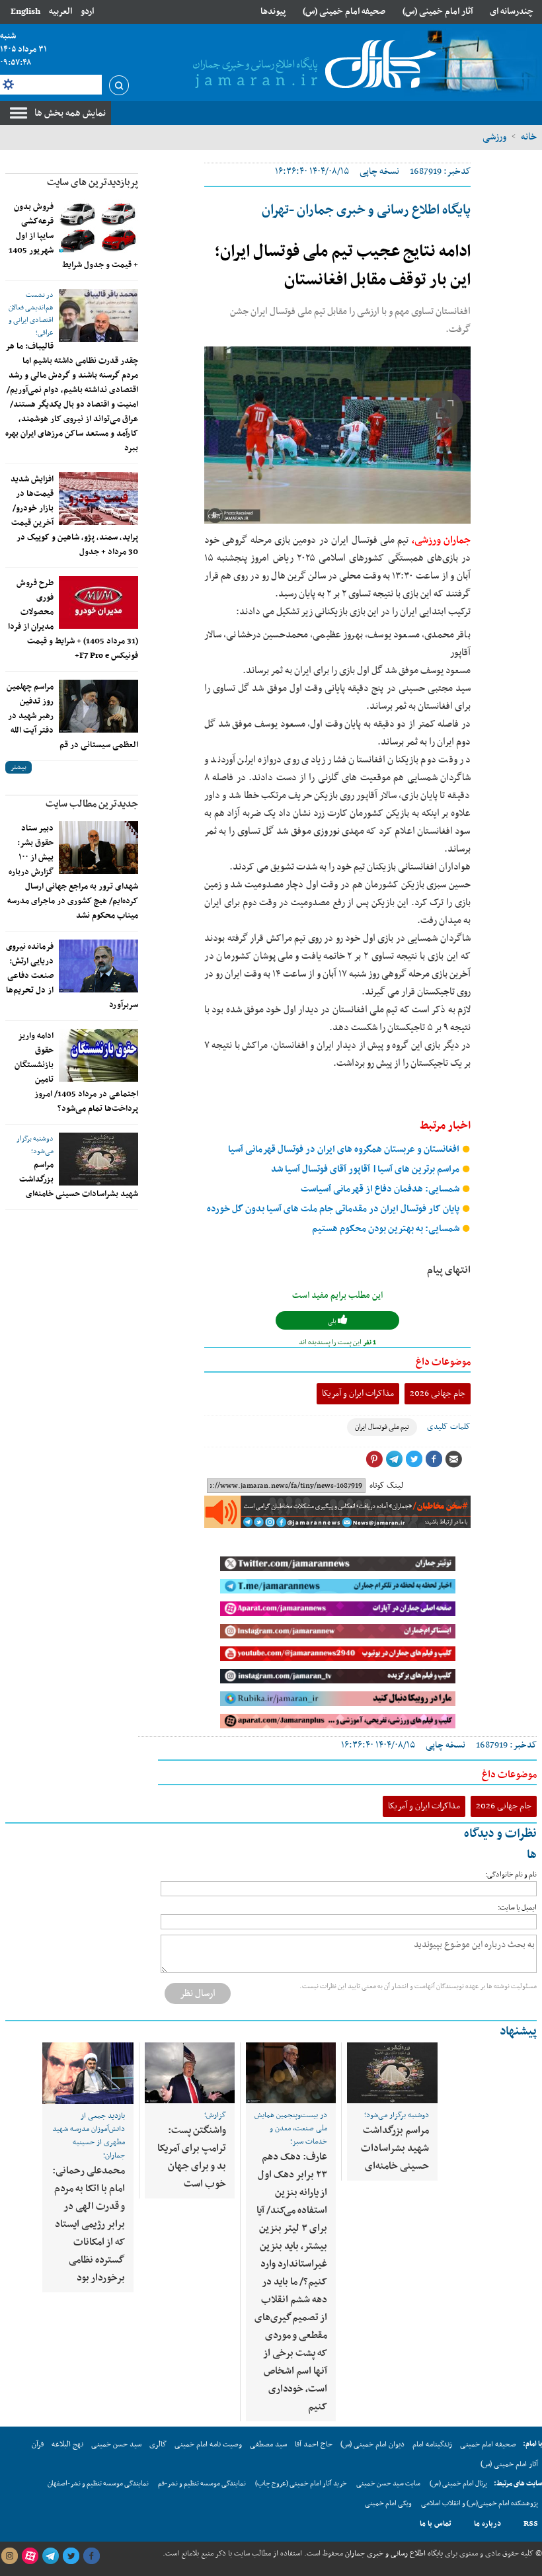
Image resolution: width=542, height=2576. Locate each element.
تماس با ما (436, 2524)
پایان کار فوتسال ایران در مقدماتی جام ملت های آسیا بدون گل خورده (334, 1209)
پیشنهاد (518, 2032)
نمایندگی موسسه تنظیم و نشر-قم (202, 2484)
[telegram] (50, 2556)
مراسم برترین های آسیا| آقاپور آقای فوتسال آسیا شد (366, 1169)
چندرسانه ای (512, 12)
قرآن (38, 2444)
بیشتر (19, 767)
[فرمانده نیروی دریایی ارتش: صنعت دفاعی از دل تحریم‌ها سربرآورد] (98, 966)
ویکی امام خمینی (388, 2504)
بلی (333, 1321)
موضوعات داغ (443, 1362)
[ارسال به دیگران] (453, 1459)
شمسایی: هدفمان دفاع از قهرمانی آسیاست (381, 1189)
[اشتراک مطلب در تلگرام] (394, 1459)
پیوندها (273, 12)
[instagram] (9, 2556)
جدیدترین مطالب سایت (92, 804)
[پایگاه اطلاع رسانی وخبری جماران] (312, 65)
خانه (529, 137)
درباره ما (487, 2524)
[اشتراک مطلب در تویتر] (414, 1459)
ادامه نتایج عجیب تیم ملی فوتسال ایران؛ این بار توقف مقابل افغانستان (343, 266)
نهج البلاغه (67, 2444)
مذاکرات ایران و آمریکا (358, 1393)
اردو (87, 12)
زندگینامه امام (432, 2444)
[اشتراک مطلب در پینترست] (374, 1459)
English (25, 12)
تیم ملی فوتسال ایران (382, 1427)
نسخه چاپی (379, 172)
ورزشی (494, 137)
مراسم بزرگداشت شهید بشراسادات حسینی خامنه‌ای (395, 2148)
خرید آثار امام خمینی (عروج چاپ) (301, 2484)
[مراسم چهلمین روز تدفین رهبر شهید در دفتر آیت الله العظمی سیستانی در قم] (98, 706)
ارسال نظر (198, 1993)
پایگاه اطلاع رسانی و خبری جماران (393, 2554)
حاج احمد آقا (314, 2444)
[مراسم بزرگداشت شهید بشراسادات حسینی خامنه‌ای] (98, 1159)
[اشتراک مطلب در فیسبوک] (434, 1459)
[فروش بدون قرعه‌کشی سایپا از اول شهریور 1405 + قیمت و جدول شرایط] (98, 226)
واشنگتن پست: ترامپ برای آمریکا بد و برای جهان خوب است (192, 2157)
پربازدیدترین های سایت (93, 182)
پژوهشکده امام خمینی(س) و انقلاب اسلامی (480, 2504)
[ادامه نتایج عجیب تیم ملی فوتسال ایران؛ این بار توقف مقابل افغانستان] (337, 435)
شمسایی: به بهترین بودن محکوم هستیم (387, 1229)
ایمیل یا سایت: (517, 1908)
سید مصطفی (268, 2444)
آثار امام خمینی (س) (438, 12)
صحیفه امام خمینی (488, 2444)
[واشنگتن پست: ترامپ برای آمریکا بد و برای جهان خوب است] (190, 2073)
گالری (158, 2444)
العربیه (60, 12)
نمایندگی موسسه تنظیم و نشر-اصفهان (98, 2484)
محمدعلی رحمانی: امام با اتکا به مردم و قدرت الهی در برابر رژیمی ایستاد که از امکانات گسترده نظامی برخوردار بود (89, 2224)
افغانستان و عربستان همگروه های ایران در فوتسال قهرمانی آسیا (345, 1149)
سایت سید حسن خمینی (388, 2484)
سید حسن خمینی (116, 2444)
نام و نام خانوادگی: (511, 1875)
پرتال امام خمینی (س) (458, 2484)
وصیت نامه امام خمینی (208, 2444)
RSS (531, 2524)
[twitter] (71, 2556)
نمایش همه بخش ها (70, 113)
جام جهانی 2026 (438, 1393)
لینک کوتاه (386, 1486)
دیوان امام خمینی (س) (372, 2444)
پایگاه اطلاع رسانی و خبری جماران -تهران (366, 210)
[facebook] (91, 2556)
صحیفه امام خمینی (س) (344, 12)
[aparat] (30, 2556)
